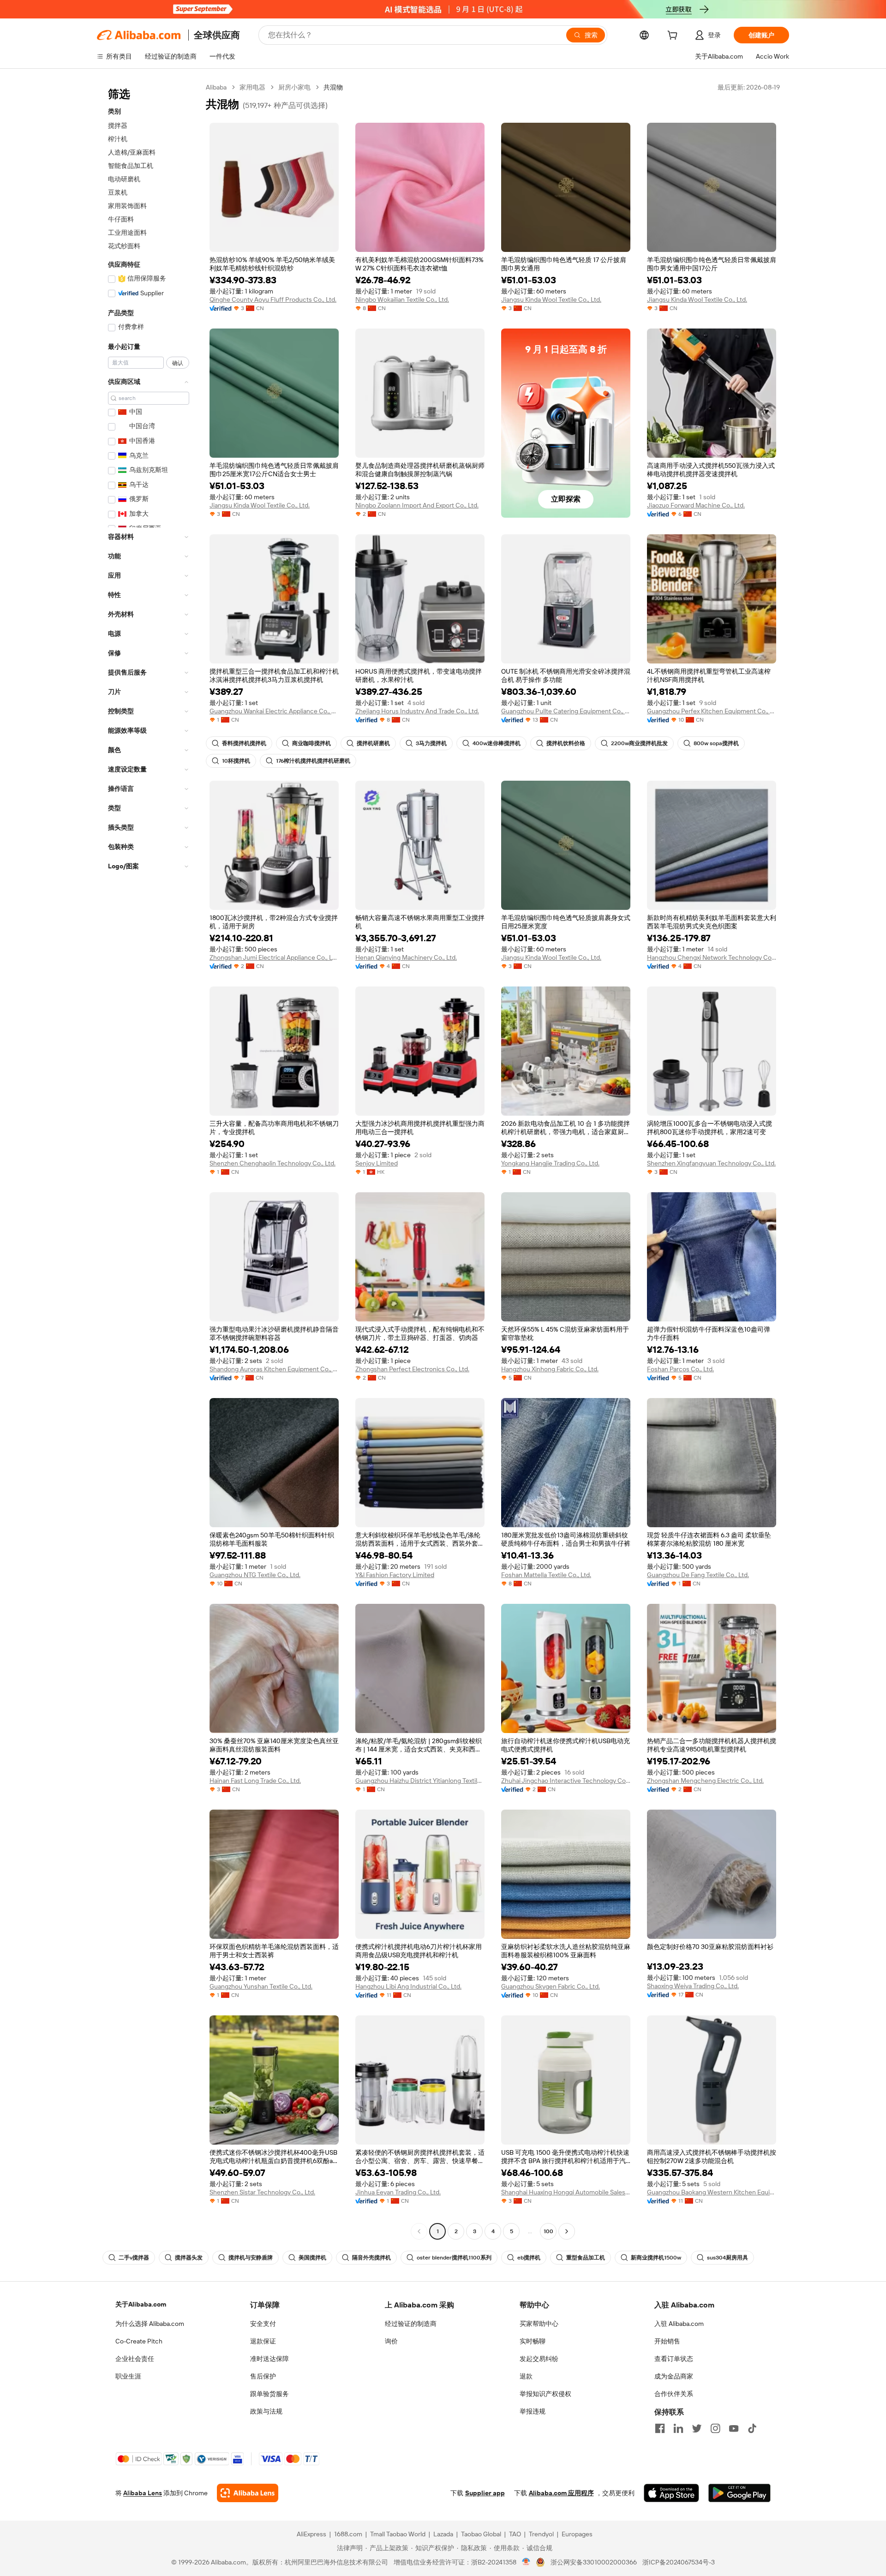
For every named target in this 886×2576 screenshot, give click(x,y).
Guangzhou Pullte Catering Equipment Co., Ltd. (566, 711)
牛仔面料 (121, 219)
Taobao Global (481, 2534)
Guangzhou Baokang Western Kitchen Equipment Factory (712, 2192)
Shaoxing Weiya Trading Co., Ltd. (693, 1986)
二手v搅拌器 (134, 2258)
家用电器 (252, 87)
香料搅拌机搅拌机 (244, 743)
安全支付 (263, 2324)
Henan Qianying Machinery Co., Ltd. (406, 957)
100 (548, 2231)
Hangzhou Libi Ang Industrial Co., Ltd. (408, 1986)
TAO (515, 2534)
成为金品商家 (674, 2376)
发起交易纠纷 (539, 2359)
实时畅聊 (533, 2341)
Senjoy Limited (377, 1163)
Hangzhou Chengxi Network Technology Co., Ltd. (712, 957)
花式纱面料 (124, 246)
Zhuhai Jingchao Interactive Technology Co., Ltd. (566, 1781)
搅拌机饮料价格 (566, 743)
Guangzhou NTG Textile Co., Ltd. (255, 1575)
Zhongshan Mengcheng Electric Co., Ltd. (705, 1781)
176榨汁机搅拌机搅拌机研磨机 (313, 761)
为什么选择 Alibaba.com (150, 2324)
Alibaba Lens (143, 2493)
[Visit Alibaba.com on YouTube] (734, 2428)
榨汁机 (118, 139)
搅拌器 (118, 126)
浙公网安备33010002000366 (594, 2562)
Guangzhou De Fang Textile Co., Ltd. (698, 1575)
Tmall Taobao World (398, 2534)
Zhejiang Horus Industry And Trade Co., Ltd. (417, 711)
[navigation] (149, 1160)
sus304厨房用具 (727, 2258)
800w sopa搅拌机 (716, 743)
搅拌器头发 (189, 2258)
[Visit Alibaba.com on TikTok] (752, 2428)
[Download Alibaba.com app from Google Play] (739, 2493)
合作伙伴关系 (674, 2394)
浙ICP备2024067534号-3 (679, 2562)
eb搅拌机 (529, 2258)
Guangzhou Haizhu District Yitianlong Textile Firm (420, 1781)
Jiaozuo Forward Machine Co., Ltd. (696, 505)
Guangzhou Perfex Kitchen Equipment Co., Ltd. (712, 711)
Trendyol (541, 2534)
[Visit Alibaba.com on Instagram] (715, 2428)
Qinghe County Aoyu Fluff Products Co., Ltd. (273, 299)
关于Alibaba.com (141, 2304)
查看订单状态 (674, 2359)
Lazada (443, 2534)
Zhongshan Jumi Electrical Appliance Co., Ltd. (274, 957)
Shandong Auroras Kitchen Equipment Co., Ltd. (274, 1369)
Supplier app (485, 2493)
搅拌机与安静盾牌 (251, 2258)
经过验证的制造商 (411, 2324)
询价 (391, 2341)
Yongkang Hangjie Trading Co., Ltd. (550, 1163)
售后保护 (263, 2376)
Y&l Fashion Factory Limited (395, 1575)
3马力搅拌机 (431, 743)
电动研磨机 (124, 179)
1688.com (348, 2534)
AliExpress (311, 2534)
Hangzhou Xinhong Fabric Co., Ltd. (550, 1369)
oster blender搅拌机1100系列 (454, 2258)
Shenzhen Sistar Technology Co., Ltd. (262, 2192)
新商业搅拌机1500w (656, 2258)
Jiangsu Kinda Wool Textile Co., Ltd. (551, 299)
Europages (577, 2534)
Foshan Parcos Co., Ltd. (680, 1369)
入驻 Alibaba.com (679, 2324)
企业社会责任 (135, 2359)
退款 (526, 2376)
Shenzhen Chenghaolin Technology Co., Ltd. (272, 1163)
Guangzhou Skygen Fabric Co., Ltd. (551, 1986)
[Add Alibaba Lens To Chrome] (248, 2493)
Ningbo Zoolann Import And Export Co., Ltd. (417, 505)
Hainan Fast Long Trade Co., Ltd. (255, 1781)
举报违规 (533, 2411)
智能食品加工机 (131, 166)
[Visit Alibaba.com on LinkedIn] (678, 2428)
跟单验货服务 (269, 2394)
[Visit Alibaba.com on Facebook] (660, 2428)
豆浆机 (118, 192)
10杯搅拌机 (236, 761)
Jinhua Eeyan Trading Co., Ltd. (398, 2192)
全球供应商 (217, 35)
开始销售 (667, 2341)
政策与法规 (266, 2411)
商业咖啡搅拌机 (311, 743)
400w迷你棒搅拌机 (497, 743)
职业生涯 (128, 2376)
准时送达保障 (269, 2359)
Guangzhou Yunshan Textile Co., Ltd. (261, 1986)
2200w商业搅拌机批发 (639, 743)
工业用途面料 (127, 233)
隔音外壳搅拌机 (371, 2258)
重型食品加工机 (586, 2258)
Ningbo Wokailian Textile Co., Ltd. (402, 299)
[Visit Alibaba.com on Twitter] (697, 2428)
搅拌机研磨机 (373, 743)
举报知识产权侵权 (545, 2394)
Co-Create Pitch (139, 2341)
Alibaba (216, 87)
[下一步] (567, 2231)
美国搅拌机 (312, 2258)
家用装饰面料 (127, 206)
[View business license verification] (526, 2562)
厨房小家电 (294, 87)
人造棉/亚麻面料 (132, 152)
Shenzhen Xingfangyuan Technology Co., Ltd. (711, 1163)
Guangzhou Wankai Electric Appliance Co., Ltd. (274, 711)
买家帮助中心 (539, 2324)
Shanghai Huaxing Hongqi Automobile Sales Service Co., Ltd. (566, 2192)
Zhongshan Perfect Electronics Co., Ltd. (412, 1369)
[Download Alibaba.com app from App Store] (671, 2493)
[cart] (674, 36)
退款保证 (263, 2341)
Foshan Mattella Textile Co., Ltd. (546, 1575)
